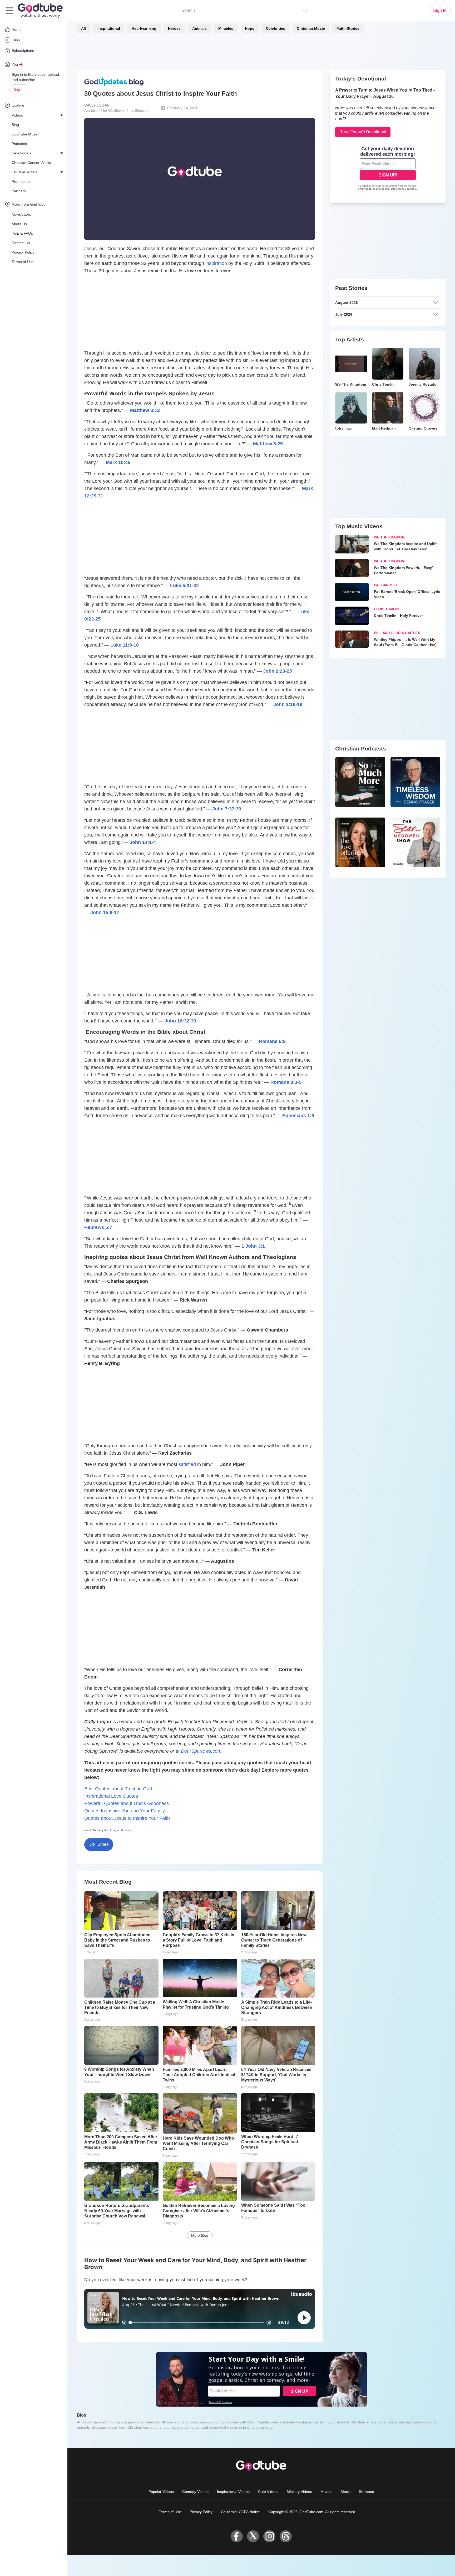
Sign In (20, 89)
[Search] (305, 11)
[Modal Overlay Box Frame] (227, 1288)
